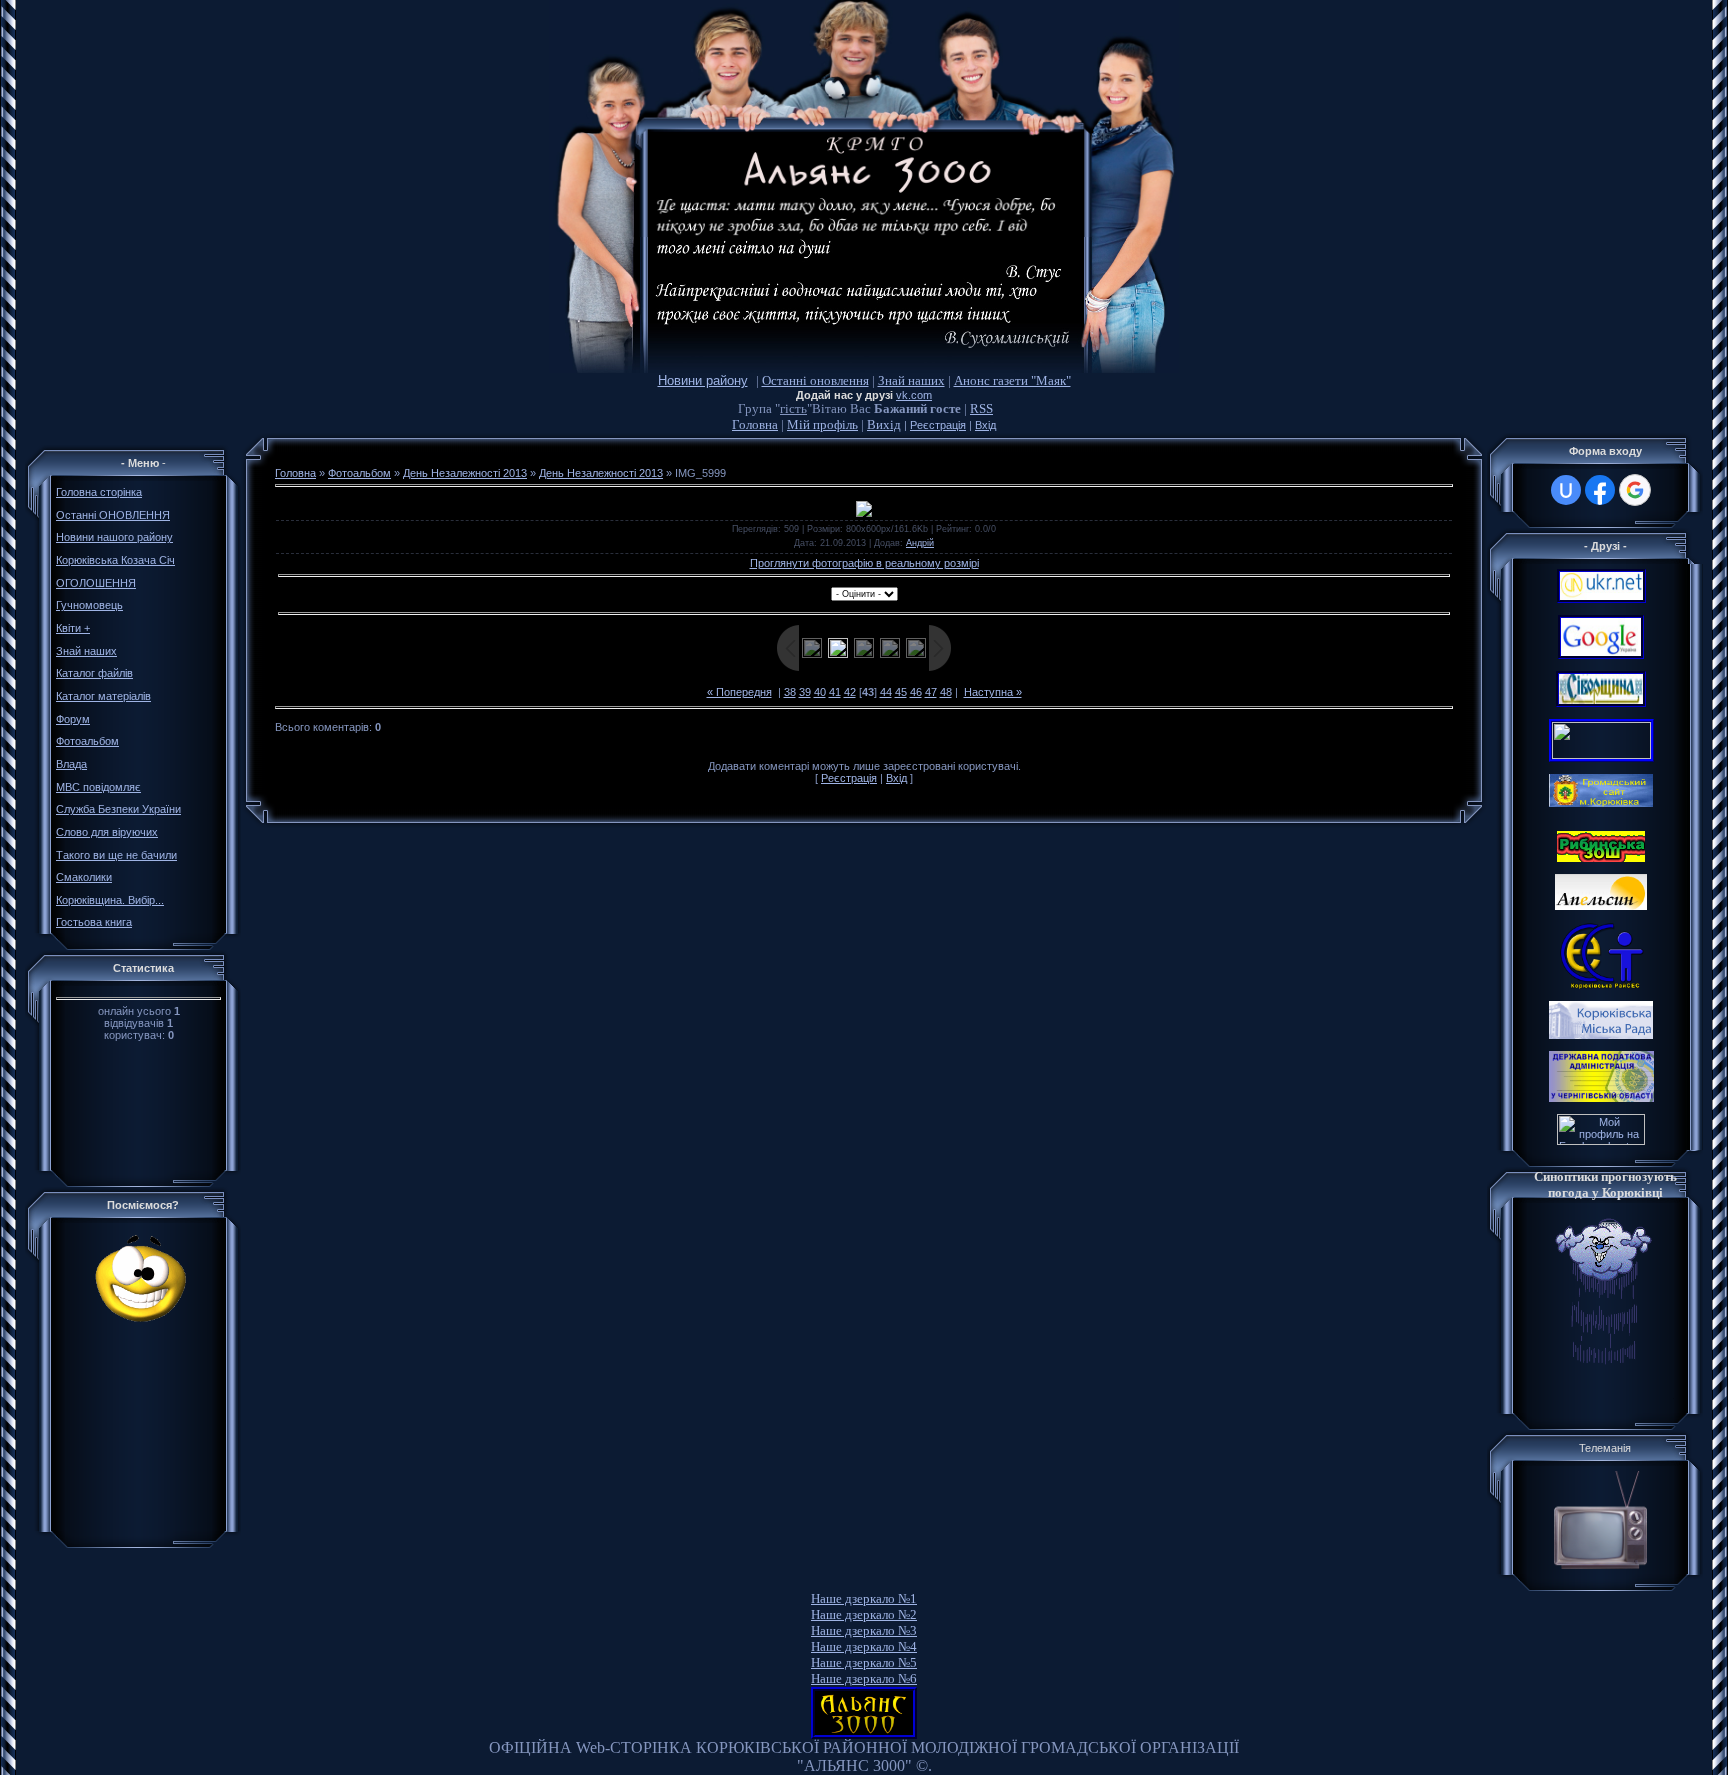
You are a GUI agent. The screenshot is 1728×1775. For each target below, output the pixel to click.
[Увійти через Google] (1635, 490)
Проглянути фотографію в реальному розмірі (864, 563)
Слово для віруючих (107, 832)
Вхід (985, 425)
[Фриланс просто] (1601, 1141)
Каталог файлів (94, 673)
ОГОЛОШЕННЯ (96, 583)
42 (850, 692)
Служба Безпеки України (118, 809)
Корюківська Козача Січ (115, 560)
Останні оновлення (815, 380)
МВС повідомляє (98, 787)
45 (901, 692)
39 (805, 692)
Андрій (920, 543)
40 (820, 692)
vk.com (914, 395)
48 (946, 692)
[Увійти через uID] (1566, 490)
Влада (71, 764)
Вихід (884, 424)
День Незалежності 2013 (465, 473)
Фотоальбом (87, 741)
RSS (981, 408)
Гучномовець (89, 605)
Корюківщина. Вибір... (110, 900)
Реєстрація (938, 425)
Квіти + (73, 628)
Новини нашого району (114, 537)
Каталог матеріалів (103, 696)
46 (916, 692)
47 (931, 692)
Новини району (703, 380)
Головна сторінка (99, 492)
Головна (755, 424)
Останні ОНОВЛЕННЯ (113, 515)
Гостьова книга (94, 922)
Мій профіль (822, 424)
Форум (73, 719)
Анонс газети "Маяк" (1012, 380)
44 (886, 692)
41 (835, 692)
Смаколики (84, 877)
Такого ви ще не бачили (116, 855)
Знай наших (911, 380)
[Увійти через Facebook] (1600, 490)
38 (790, 692)
